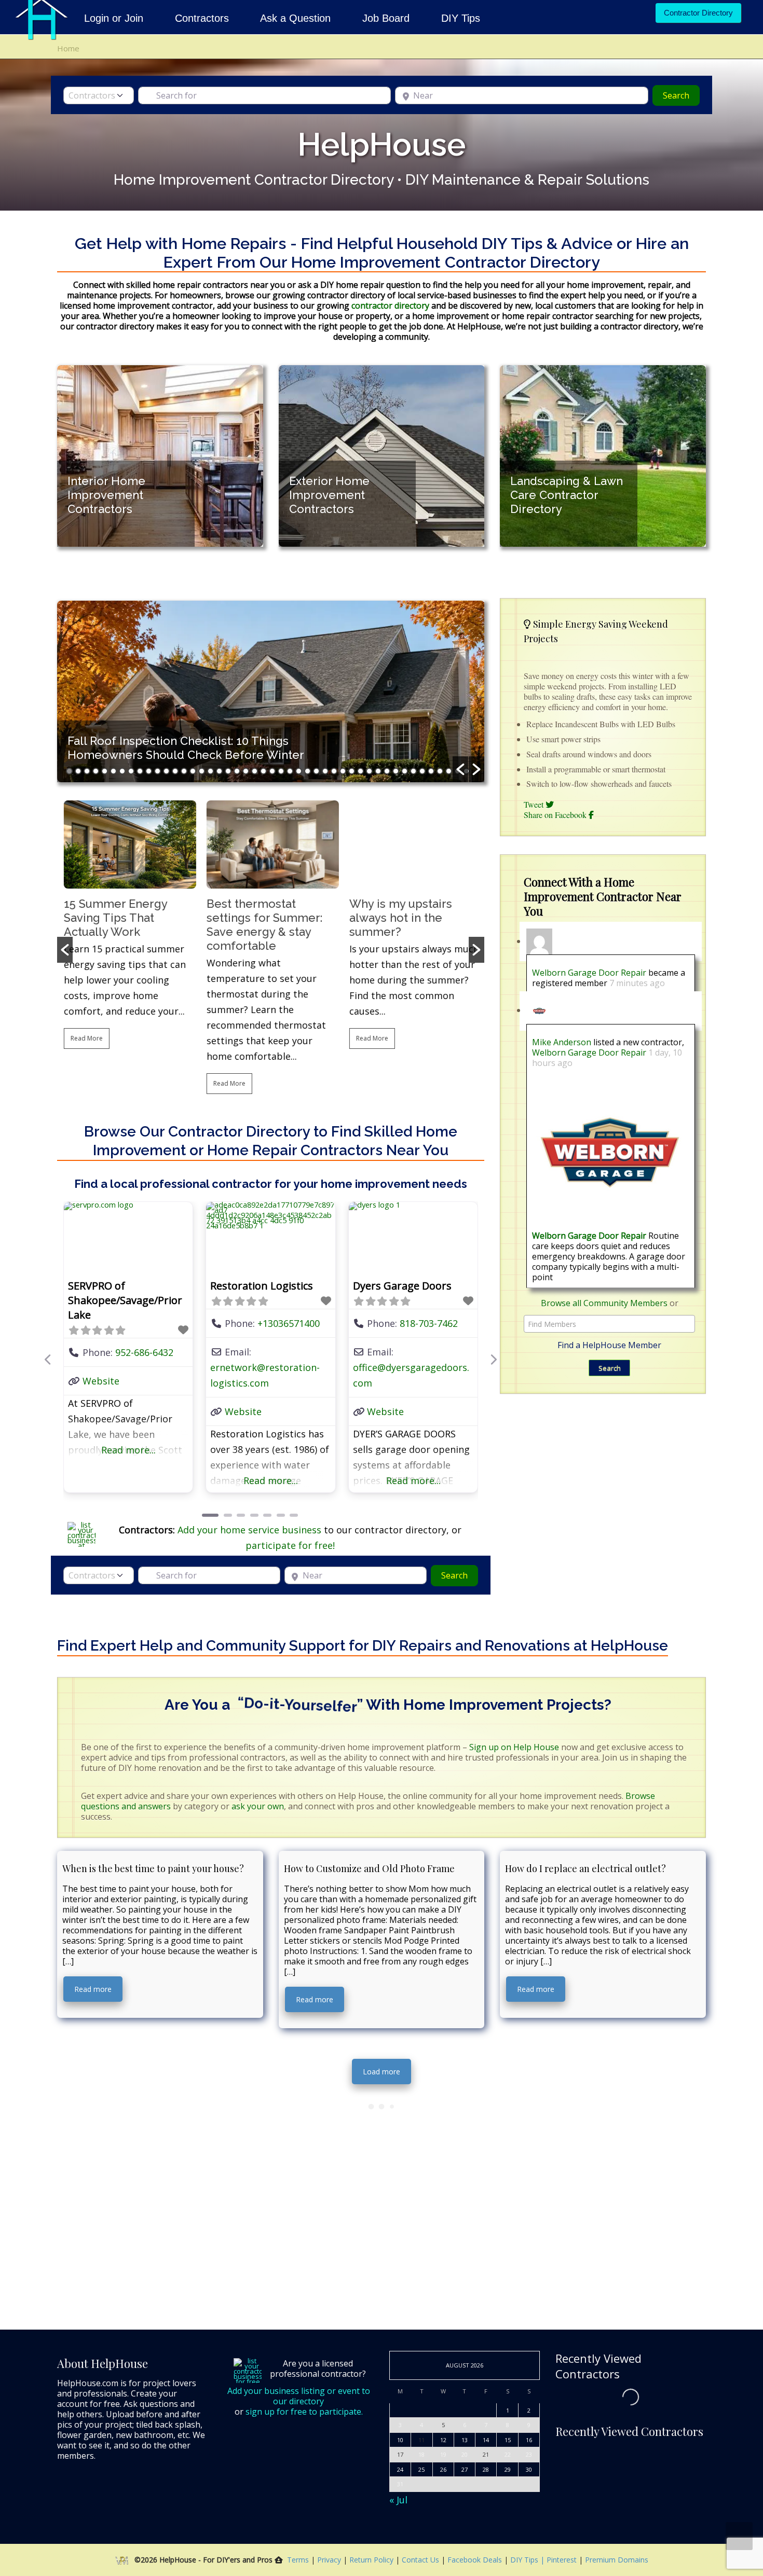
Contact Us (421, 2560)
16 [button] (202, 771)
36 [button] (378, 771)
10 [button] (149, 771)
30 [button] (325, 771)
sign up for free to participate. (304, 2412)
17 (400, 2455)
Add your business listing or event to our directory (299, 2397)
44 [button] (449, 771)
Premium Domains (617, 2560)
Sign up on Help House (514, 1748)
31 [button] (334, 771)
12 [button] (166, 771)
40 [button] (413, 771)
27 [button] (299, 771)
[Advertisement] (603, 1505)
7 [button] (122, 771)
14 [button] (184, 771)
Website (101, 1381)
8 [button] (131, 771)
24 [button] (272, 771)
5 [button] (105, 771)
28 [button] (308, 771)
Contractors (202, 18)
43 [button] (440, 771)
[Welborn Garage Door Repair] (610, 1152)
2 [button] (78, 771)
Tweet (535, 804)
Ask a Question (296, 18)
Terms (298, 2560)
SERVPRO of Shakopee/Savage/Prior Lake (125, 1300)
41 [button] (422, 771)
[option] (160, 456)
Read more (93, 1990)
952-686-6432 (144, 1352)
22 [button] (255, 771)
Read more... (128, 1450)
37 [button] (387, 771)
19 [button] (228, 771)
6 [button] (113, 771)
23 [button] (263, 771)
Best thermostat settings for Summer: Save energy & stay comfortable (263, 925)
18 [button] (219, 771)
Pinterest (562, 2560)
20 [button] (237, 771)
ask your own (258, 1807)
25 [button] (281, 771)
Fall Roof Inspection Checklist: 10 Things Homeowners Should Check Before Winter (186, 748)
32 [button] (343, 771)
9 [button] (140, 771)
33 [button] (352, 771)
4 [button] (96, 771)
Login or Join (115, 18)
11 (421, 2440)
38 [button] (396, 771)
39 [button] (405, 771)
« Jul (398, 2500)
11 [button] (158, 771)
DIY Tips (461, 18)
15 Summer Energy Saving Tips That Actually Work (114, 918)
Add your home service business (251, 1530)
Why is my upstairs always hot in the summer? (399, 918)
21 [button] (246, 771)
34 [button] (360, 771)
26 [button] (290, 771)
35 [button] (369, 771)
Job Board (386, 18)
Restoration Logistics (262, 1286)
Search (681, 95)
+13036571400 (289, 1323)
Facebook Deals (476, 2560)
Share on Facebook (556, 815)
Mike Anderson (562, 1042)
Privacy (330, 2560)
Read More (85, 1038)
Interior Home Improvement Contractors (106, 495)
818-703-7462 (429, 1323)
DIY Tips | (526, 2560)
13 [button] (175, 771)
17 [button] (210, 771)
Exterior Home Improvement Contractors (329, 495)
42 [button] (431, 771)
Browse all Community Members (604, 1303)
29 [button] (316, 771)
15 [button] (193, 771)
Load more (382, 2072)
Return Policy (372, 2560)
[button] (460, 769)
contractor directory (389, 306)
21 (486, 2455)
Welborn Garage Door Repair (589, 973)
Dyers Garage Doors (402, 1286)
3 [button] (87, 771)
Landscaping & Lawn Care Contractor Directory (567, 495)
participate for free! (290, 1546)
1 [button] (69, 771)
